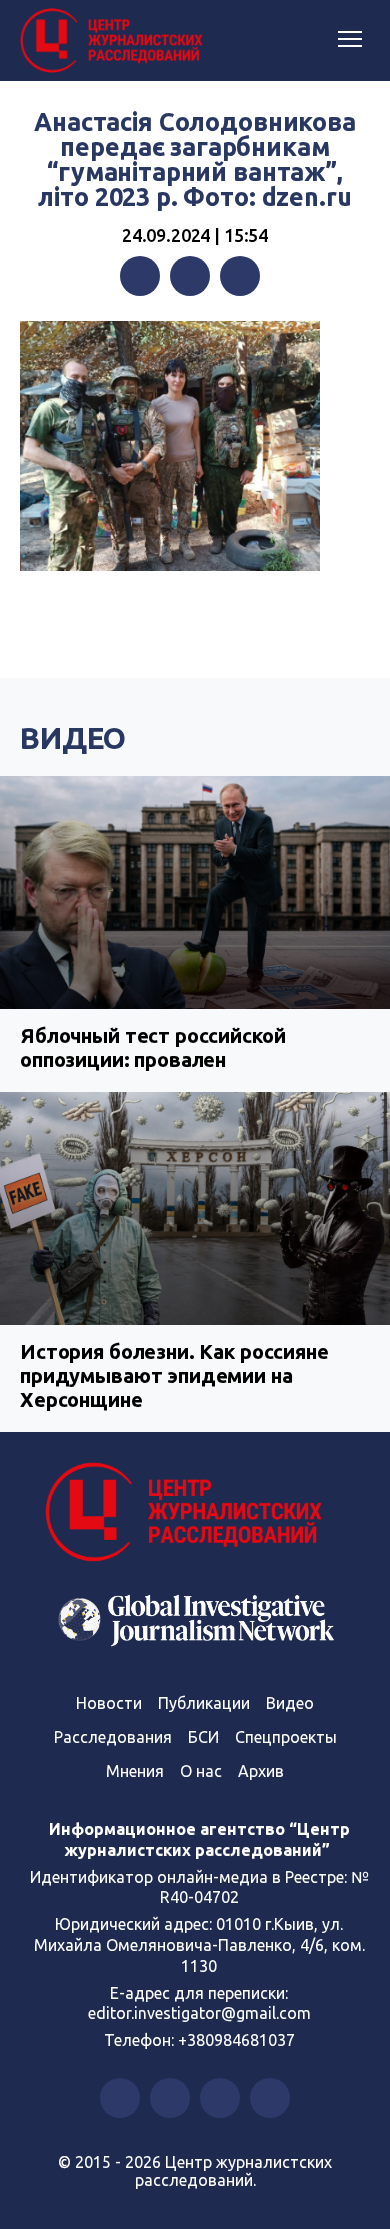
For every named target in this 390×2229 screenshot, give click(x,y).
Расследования (113, 1737)
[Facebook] (140, 276)
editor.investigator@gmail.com (199, 2013)
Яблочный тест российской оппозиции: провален (152, 1047)
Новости (109, 1703)
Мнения (135, 1771)
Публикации (204, 1703)
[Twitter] (190, 276)
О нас (201, 1771)
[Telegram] (240, 276)
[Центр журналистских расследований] (115, 41)
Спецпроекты (286, 1737)
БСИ (203, 1737)
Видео (73, 738)
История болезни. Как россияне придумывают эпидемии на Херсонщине (174, 1375)
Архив (261, 1771)
